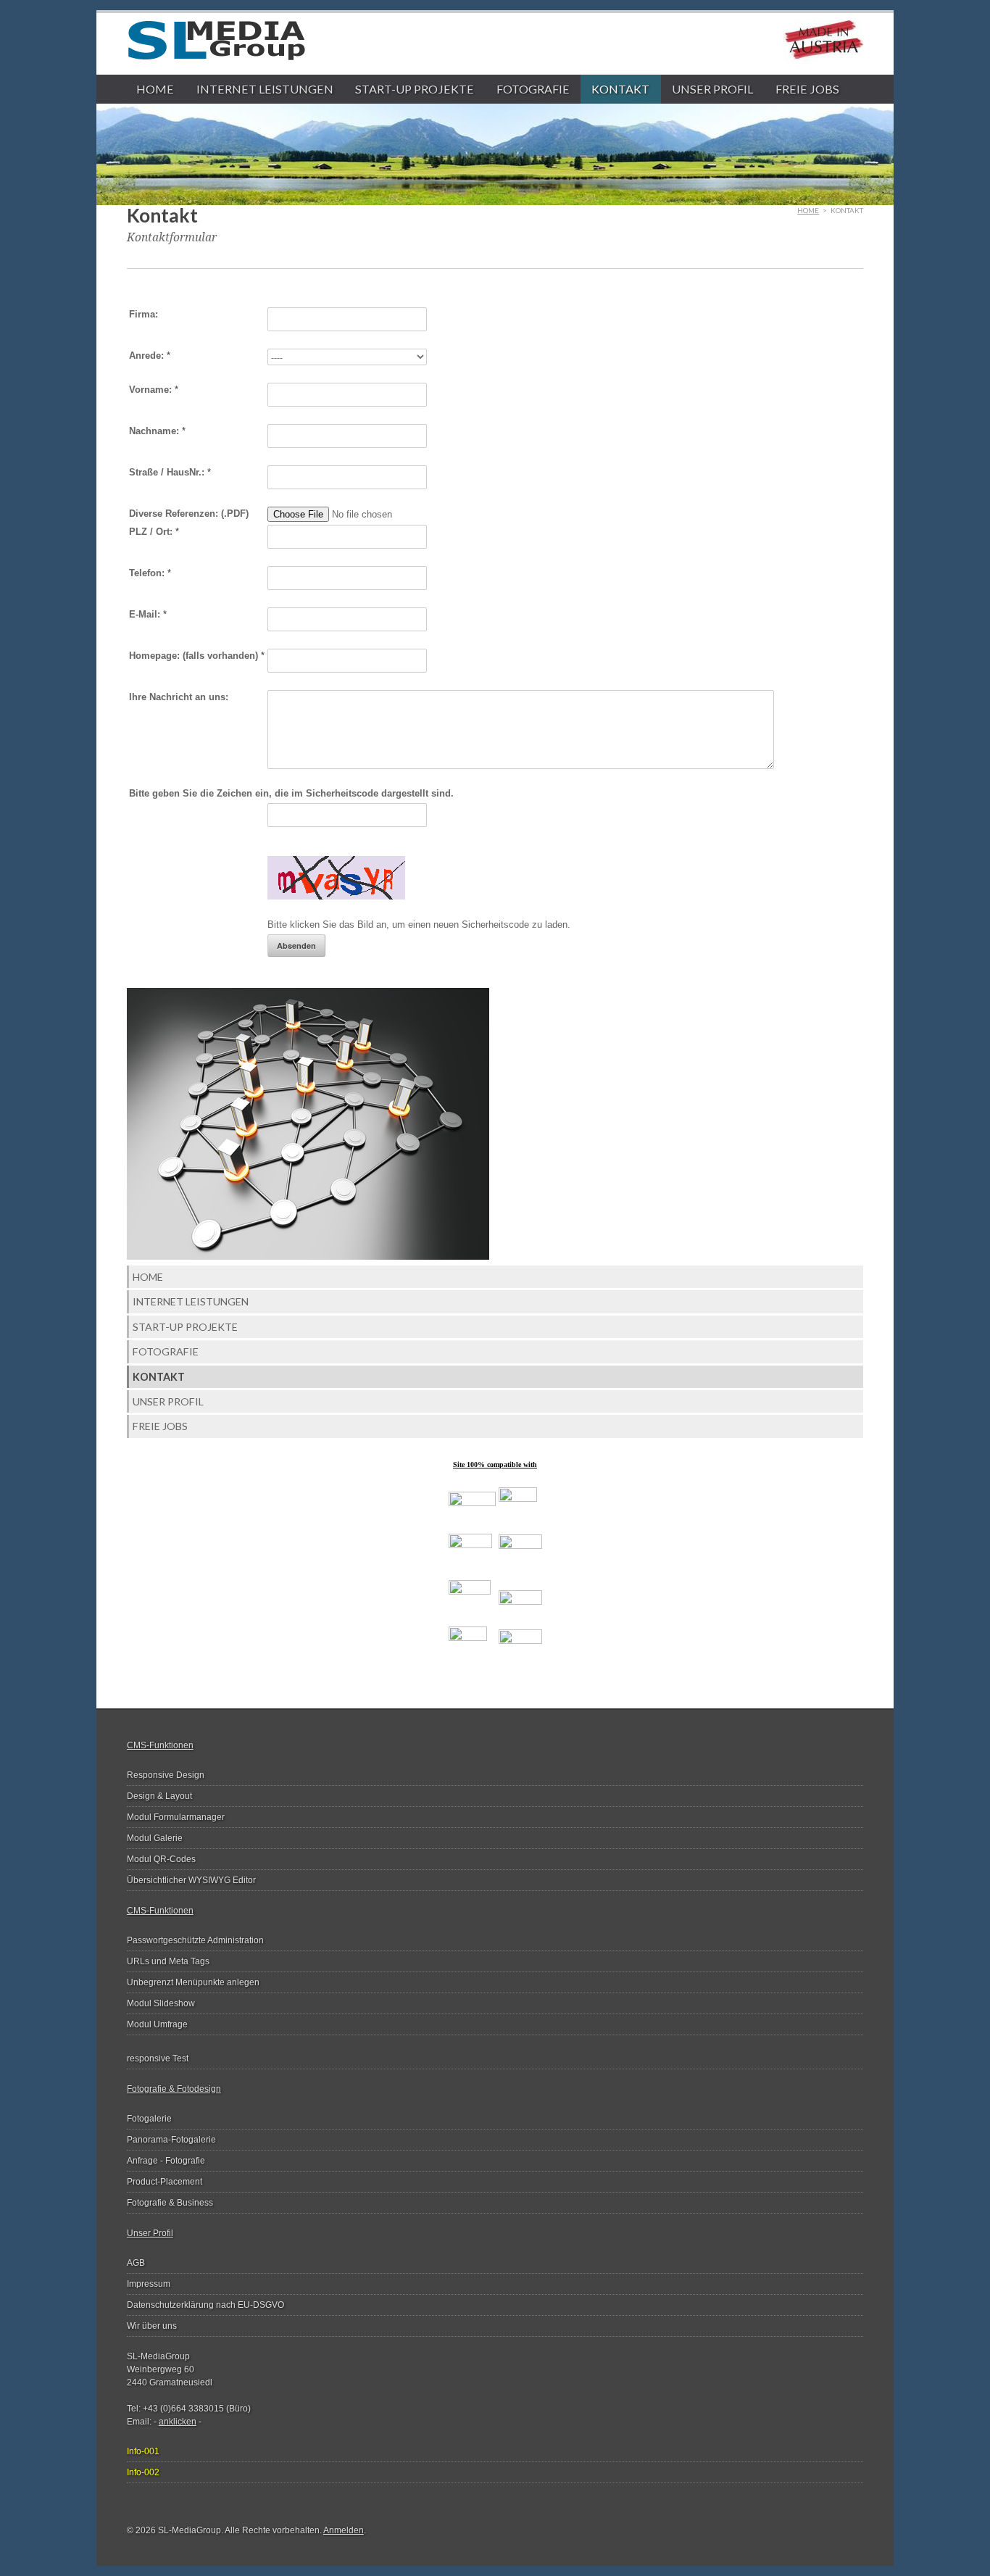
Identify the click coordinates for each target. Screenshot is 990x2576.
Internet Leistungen (265, 89)
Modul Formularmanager (176, 1817)
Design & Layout (159, 1796)
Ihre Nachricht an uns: (179, 697)
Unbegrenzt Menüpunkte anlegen (193, 1982)
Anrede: (150, 356)
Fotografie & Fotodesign (174, 2089)
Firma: (143, 314)
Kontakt (620, 89)
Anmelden (344, 2530)
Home (155, 89)
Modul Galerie (155, 1838)
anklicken (178, 2422)
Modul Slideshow (161, 2003)
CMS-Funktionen (160, 1745)
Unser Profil (712, 89)
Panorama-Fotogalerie (171, 2140)
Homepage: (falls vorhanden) (197, 656)
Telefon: (150, 573)
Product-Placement (165, 2182)
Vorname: (154, 390)
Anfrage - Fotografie (166, 2161)
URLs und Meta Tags (168, 1961)
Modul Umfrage (157, 2024)
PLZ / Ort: (154, 532)
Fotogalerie (149, 2119)
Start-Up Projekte (415, 89)
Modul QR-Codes (161, 1859)
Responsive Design (166, 1775)
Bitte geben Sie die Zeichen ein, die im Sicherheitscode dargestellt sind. (291, 793)
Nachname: (157, 431)
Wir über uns (152, 2326)
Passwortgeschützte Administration (195, 1940)
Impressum (149, 2284)
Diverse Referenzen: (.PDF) (189, 514)
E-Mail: (148, 614)
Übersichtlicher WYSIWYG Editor (191, 1880)
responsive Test (158, 2058)
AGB (136, 2263)
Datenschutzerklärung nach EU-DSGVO (205, 2305)
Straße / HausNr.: (170, 472)
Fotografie (533, 89)
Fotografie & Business (170, 2203)
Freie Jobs (807, 89)
